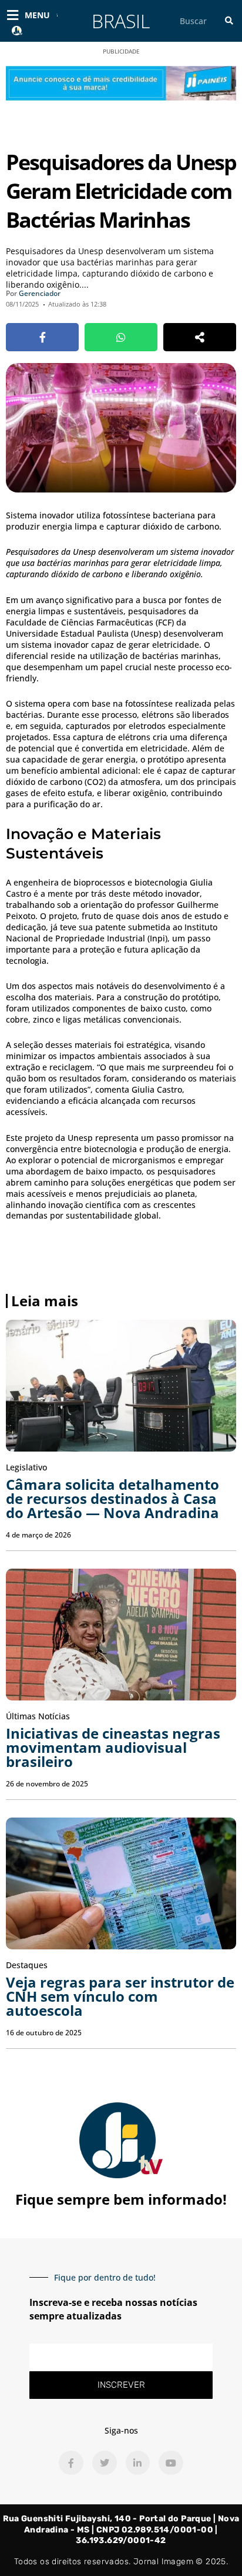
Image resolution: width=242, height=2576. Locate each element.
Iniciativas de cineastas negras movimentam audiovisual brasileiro (113, 1747)
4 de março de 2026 (38, 1535)
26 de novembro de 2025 (47, 1784)
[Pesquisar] (229, 21)
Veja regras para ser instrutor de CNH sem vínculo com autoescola (120, 1996)
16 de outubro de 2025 (44, 2033)
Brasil (121, 21)
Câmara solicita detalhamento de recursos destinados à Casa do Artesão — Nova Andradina (112, 1498)
